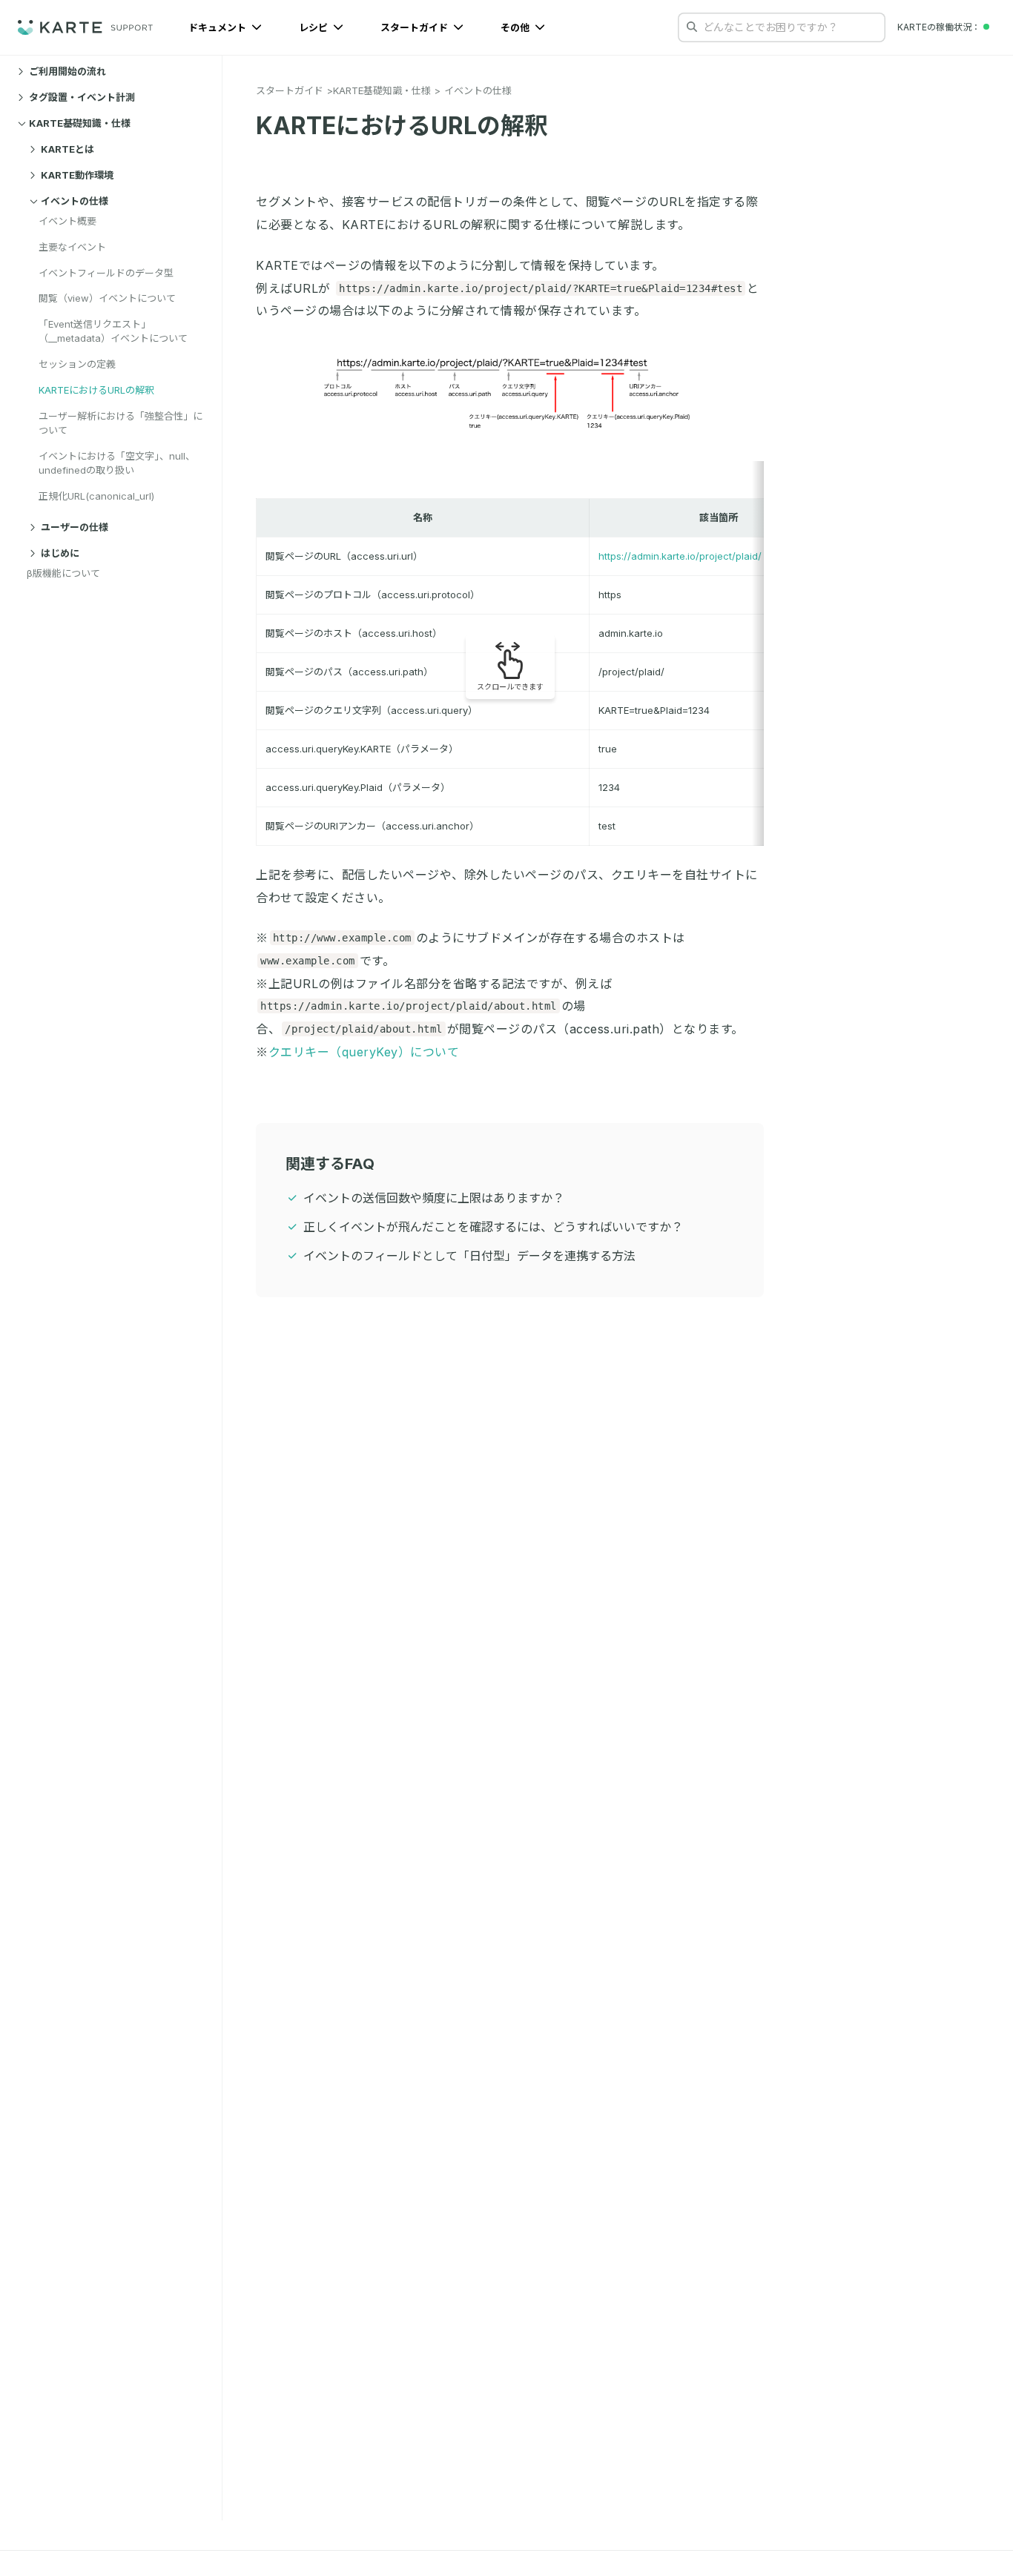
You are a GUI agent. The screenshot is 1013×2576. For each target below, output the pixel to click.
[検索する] (692, 27)
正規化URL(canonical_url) (96, 496)
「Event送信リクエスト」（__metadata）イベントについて (113, 331)
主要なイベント (72, 247)
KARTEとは (67, 149)
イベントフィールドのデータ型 (106, 273)
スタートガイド (415, 27)
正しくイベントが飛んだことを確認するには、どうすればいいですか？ (493, 1227)
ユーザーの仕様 (75, 527)
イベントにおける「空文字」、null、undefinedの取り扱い (117, 463)
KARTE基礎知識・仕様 (80, 123)
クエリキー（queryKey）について (364, 1052)
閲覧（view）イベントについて (107, 298)
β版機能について (63, 573)
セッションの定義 (77, 364)
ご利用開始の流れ (67, 71)
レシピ (314, 27)
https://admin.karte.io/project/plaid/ (680, 556)
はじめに (60, 553)
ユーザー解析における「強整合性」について (121, 423)
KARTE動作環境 (77, 175)
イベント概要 (67, 221)
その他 (516, 27)
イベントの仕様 (75, 201)
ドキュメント (218, 27)
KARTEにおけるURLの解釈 (96, 390)
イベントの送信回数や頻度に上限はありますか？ (434, 1198)
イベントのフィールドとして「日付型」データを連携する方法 (469, 1256)
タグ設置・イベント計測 (82, 97)
